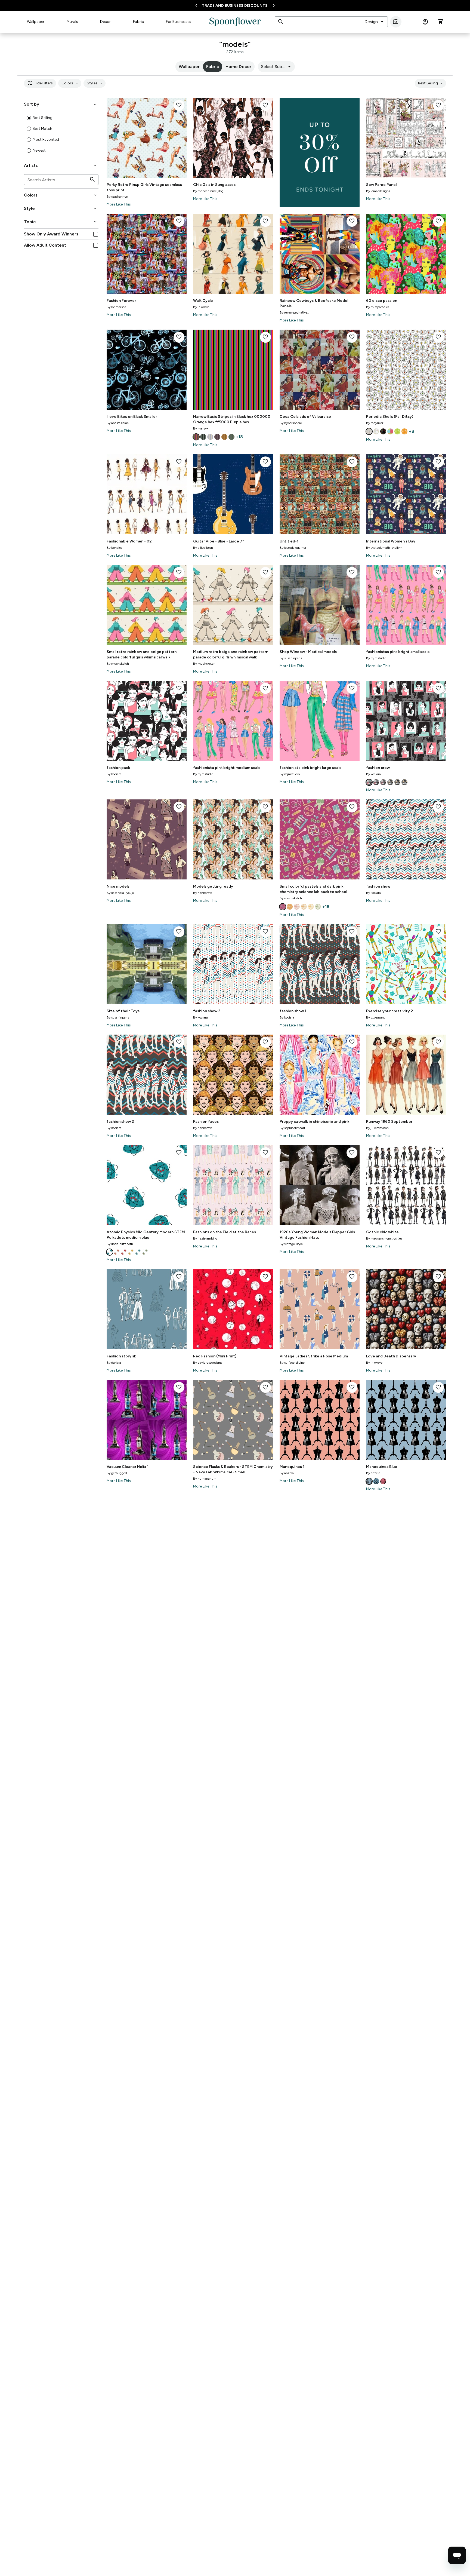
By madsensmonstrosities (384, 1238)
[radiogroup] (61, 134)
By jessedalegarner (293, 548)
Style (61, 208)
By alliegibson (203, 548)
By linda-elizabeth (120, 1244)
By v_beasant (375, 1017)
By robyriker (375, 423)
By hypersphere (291, 423)
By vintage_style (291, 1244)
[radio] (29, 118)
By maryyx (201, 428)
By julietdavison (377, 1128)
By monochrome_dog (208, 191)
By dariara (114, 1363)
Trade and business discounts (235, 6)
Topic (61, 222)
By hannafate (203, 893)
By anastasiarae (118, 423)
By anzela (287, 1473)
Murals (72, 22)
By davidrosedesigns (208, 1363)
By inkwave (201, 307)
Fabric (138, 22)
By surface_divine (292, 1363)
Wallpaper (36, 22)
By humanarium (205, 1479)
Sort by (61, 104)
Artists (61, 165)
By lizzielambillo (205, 1238)
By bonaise (114, 548)
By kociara (114, 774)
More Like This (119, 204)
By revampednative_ (294, 312)
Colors (71, 83)
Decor (105, 22)
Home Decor (238, 67)
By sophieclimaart (292, 1128)
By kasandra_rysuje (120, 893)
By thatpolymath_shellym (384, 548)
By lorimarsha (116, 307)
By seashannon (117, 197)
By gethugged (117, 1473)
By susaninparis (291, 658)
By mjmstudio (376, 658)
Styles (95, 83)
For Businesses (179, 22)
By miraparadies (378, 307)
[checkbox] (96, 234)
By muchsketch (118, 664)
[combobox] (374, 22)
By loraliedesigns (378, 191)
